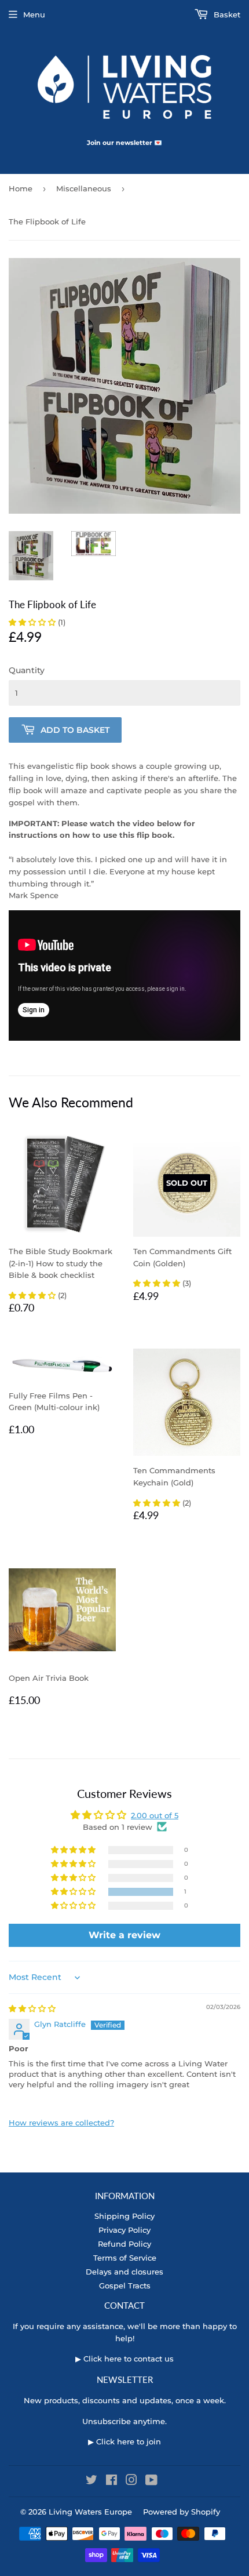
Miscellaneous (84, 188)
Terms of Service (125, 2258)
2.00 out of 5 (155, 1815)
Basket (226, 14)
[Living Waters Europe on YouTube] (151, 2481)
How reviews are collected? (61, 2123)
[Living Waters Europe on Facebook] (111, 2481)
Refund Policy (124, 2244)
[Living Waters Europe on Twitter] (91, 2481)
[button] (33, 622)
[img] (32, 2008)
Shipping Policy (124, 2216)
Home (21, 188)
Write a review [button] (124, 1935)
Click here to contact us (129, 2359)
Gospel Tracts (125, 2286)
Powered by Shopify (182, 2512)
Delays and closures (124, 2272)
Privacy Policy (124, 2230)
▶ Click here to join (124, 2441)
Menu (34, 14)
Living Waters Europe (90, 2512)
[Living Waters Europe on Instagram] (131, 2481)
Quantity (27, 670)
